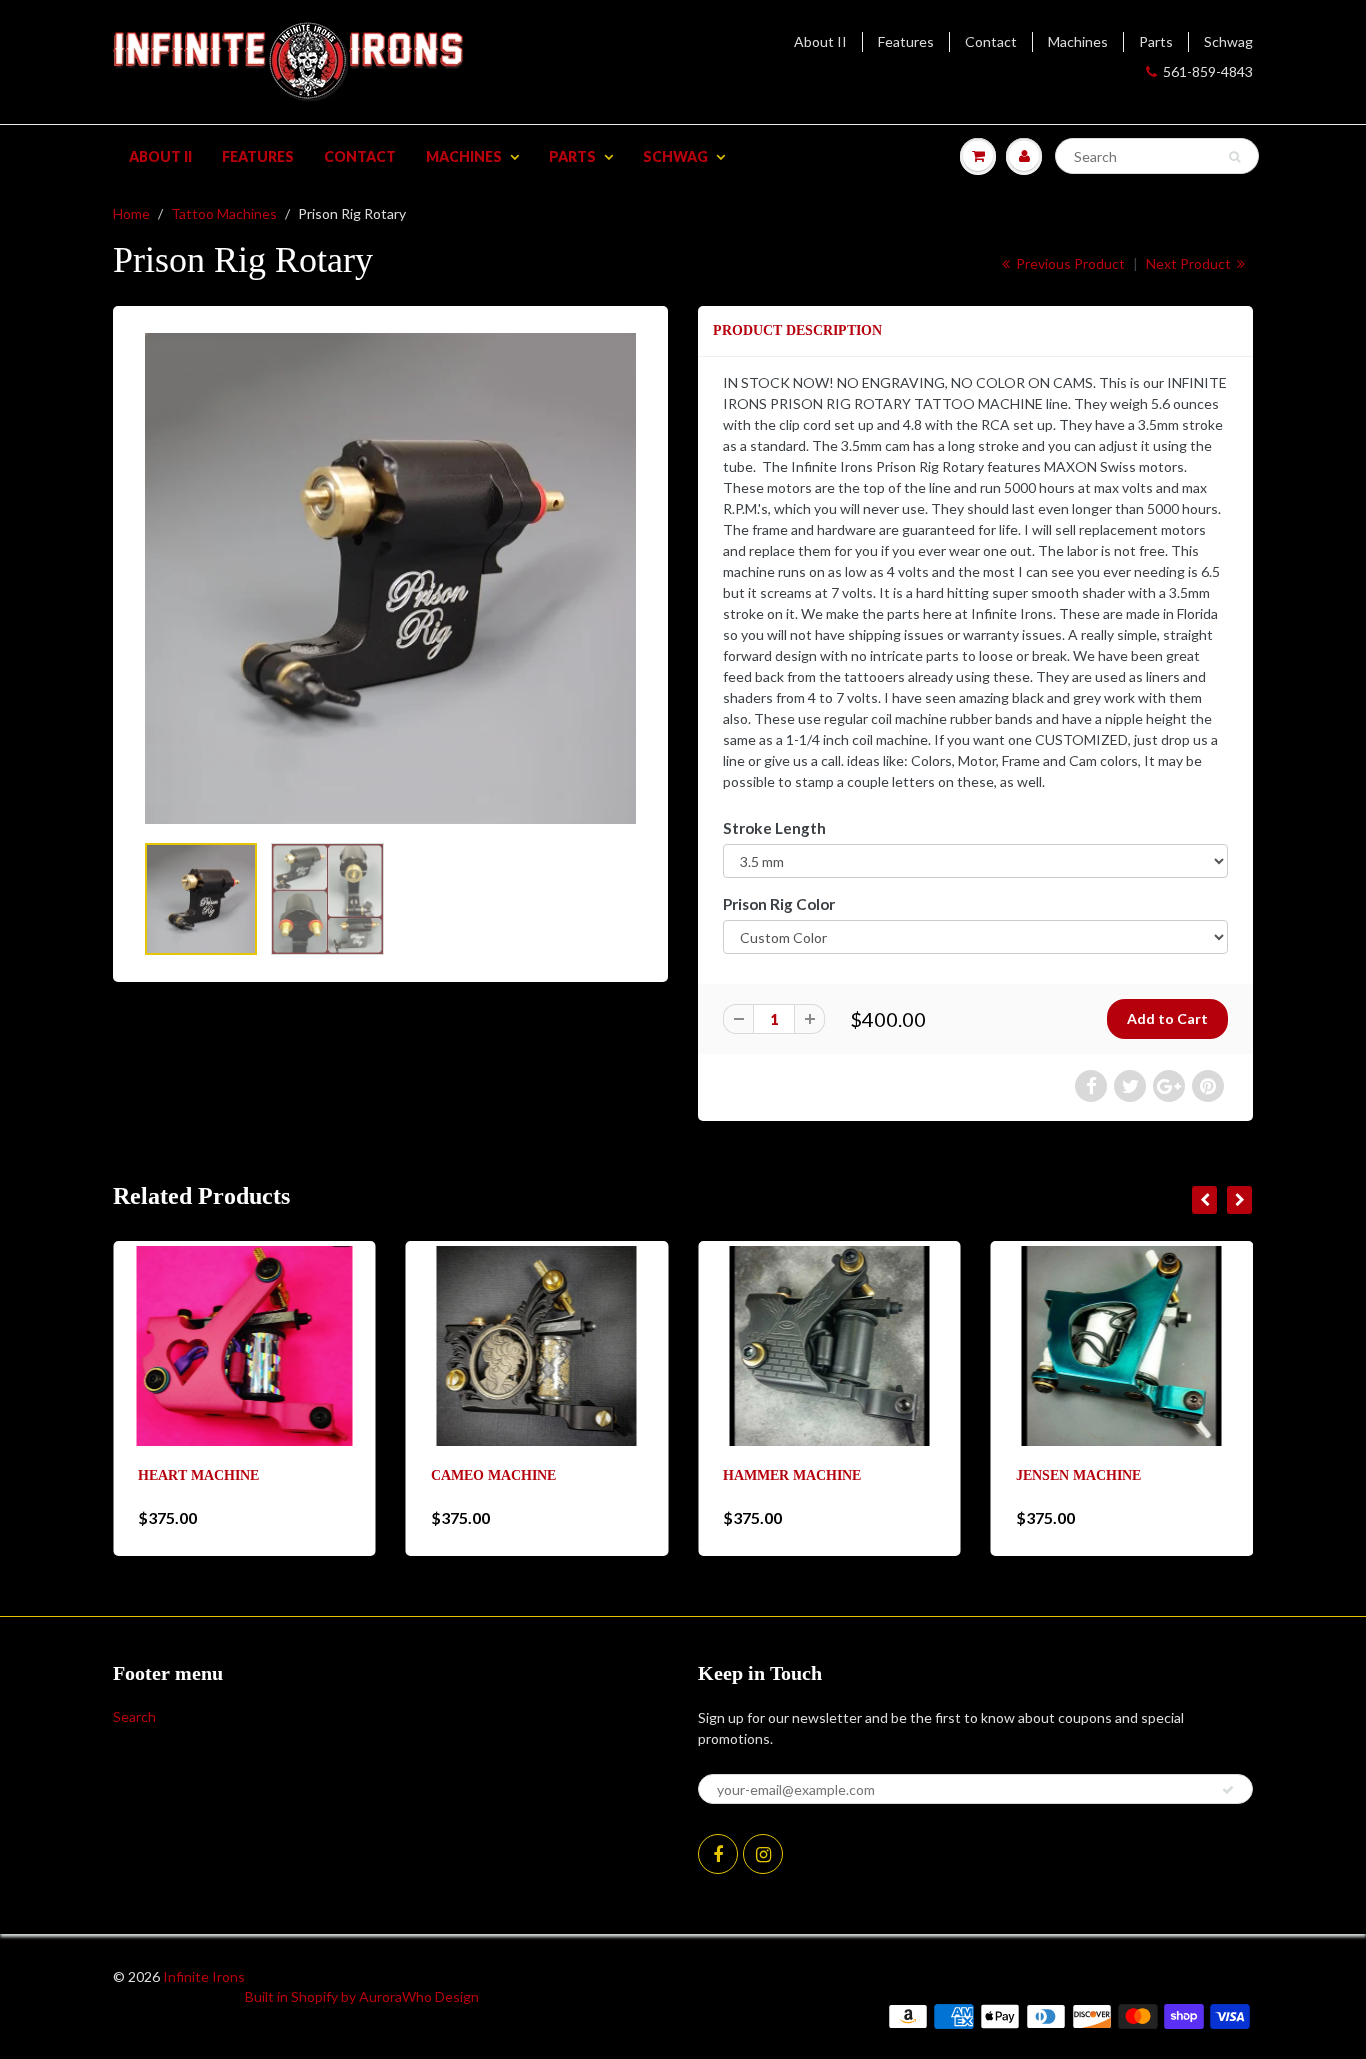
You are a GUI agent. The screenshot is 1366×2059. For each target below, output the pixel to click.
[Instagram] (763, 1854)
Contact (991, 41)
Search (134, 1716)
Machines (1078, 41)
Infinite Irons (204, 1976)
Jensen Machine (1078, 1475)
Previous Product (1069, 263)
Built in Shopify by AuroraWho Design (362, 1996)
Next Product (1190, 263)
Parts (1156, 41)
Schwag (1228, 41)
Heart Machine (198, 1475)
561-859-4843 (1208, 71)
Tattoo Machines (224, 213)
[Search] (1234, 157)
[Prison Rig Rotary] (390, 578)
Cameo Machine (493, 1475)
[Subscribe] (1228, 1790)
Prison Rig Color (779, 904)
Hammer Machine (792, 1475)
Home (131, 213)
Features (906, 41)
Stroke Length (774, 828)
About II (820, 41)
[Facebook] (718, 1854)
